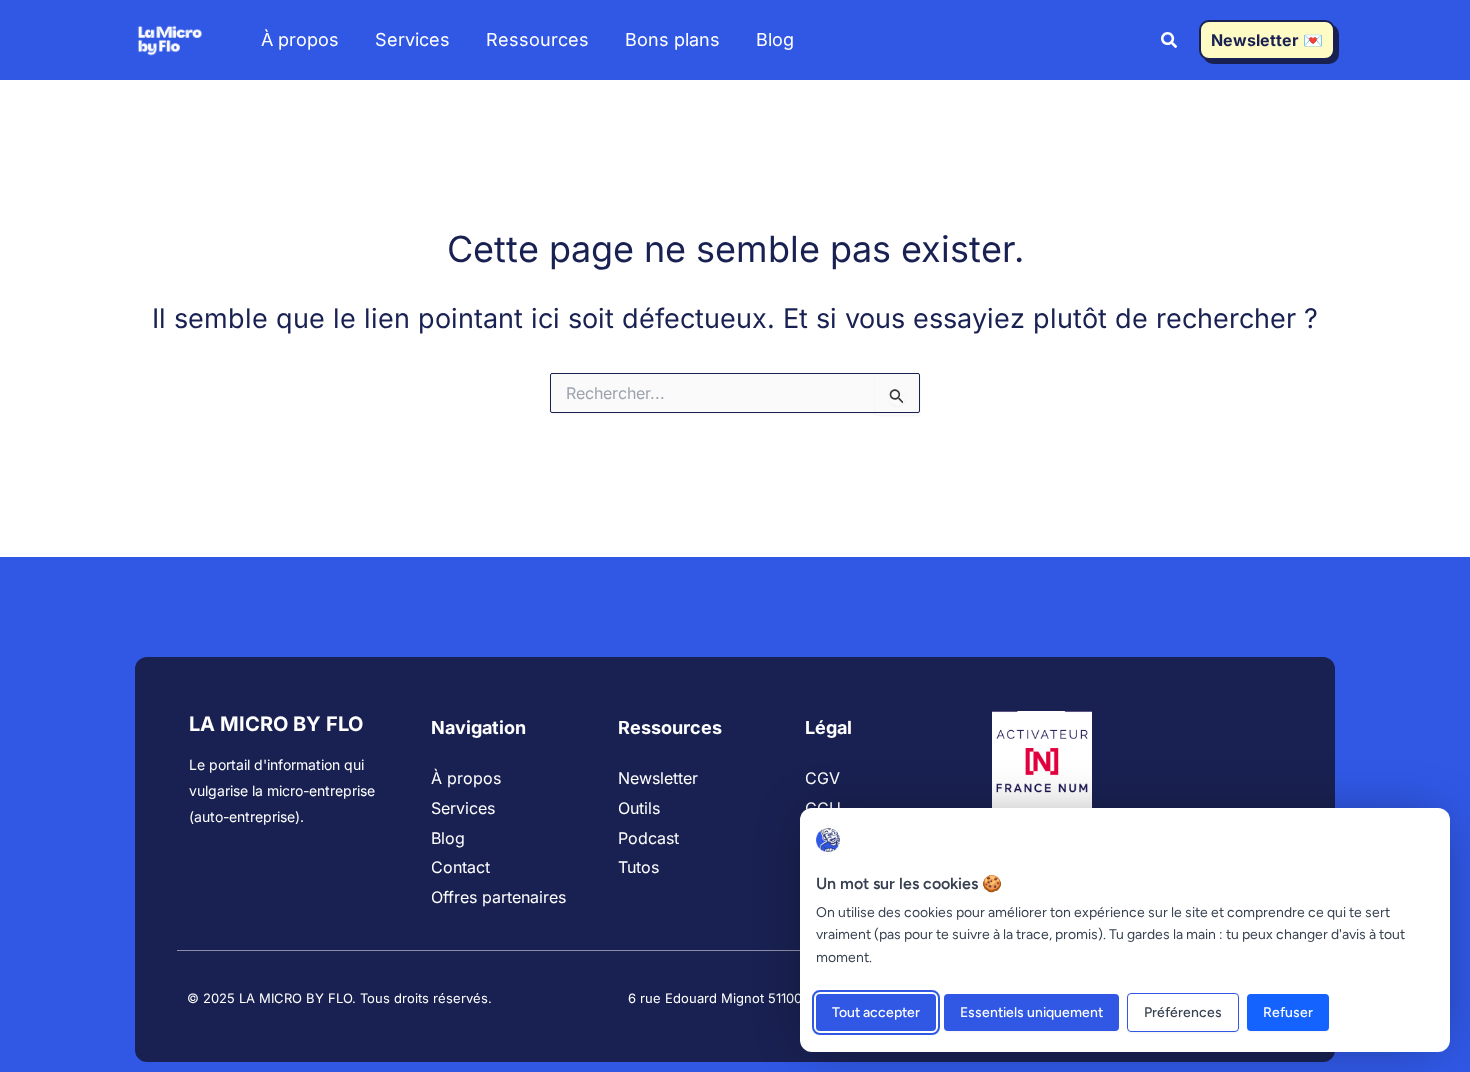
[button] (1170, 42)
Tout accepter (876, 1012)
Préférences (1183, 1012)
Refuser (1288, 1012)
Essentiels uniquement (1031, 1012)
